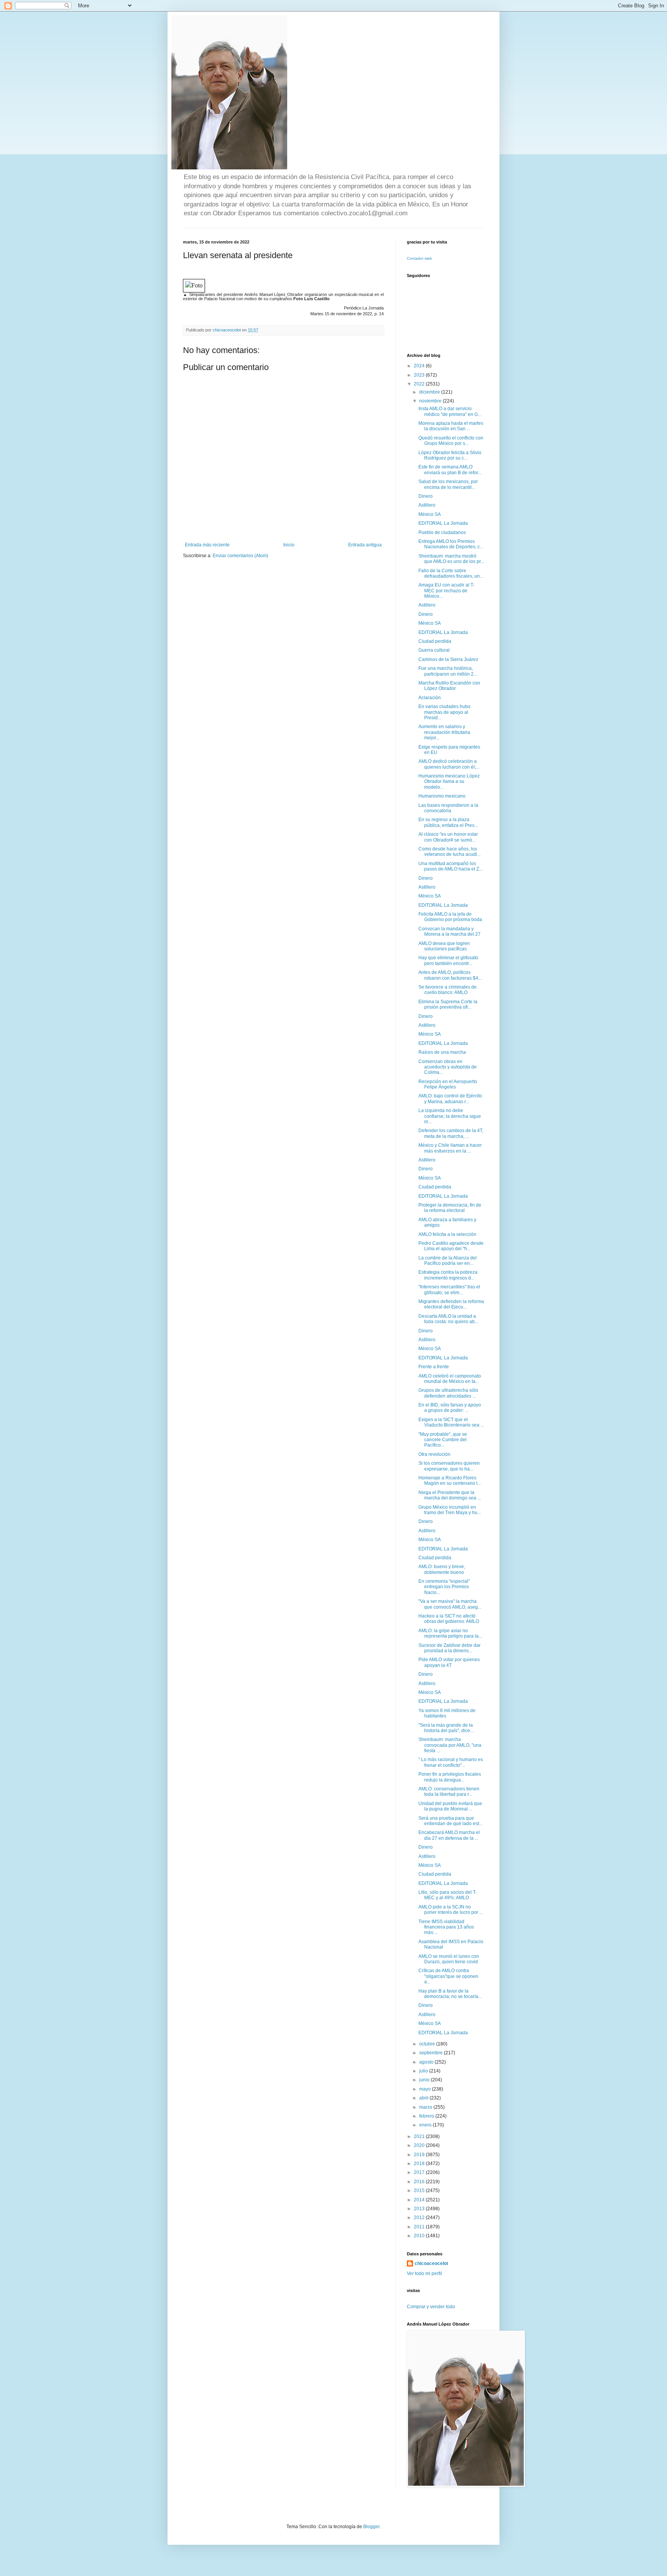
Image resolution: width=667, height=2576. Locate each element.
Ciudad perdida (435, 641)
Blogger (371, 2527)
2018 (420, 2164)
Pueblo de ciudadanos (442, 532)
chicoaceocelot (431, 2263)
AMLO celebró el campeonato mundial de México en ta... (450, 1379)
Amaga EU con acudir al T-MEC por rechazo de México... (446, 591)
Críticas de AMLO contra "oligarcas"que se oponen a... (448, 1976)
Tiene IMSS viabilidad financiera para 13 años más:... (446, 1927)
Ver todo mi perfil (424, 2273)
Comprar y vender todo (431, 2307)
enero (426, 2125)
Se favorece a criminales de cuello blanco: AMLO (448, 990)
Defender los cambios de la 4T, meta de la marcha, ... (451, 1133)
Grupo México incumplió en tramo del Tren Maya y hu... (450, 1510)
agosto (427, 2062)
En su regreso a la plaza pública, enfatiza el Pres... (448, 822)
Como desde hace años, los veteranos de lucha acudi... (449, 852)
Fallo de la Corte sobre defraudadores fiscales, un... (451, 573)
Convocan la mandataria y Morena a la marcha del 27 (449, 931)
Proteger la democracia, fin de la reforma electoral (450, 1208)
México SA (430, 514)
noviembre (431, 401)
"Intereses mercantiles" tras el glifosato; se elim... (449, 1290)
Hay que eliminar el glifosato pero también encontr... (448, 960)
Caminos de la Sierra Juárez (448, 659)
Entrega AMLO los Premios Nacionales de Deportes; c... (451, 544)
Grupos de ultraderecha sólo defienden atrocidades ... (448, 1393)
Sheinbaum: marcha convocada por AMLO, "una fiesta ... (450, 1745)
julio (424, 2071)
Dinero (426, 496)
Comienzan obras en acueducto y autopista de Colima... (448, 1067)
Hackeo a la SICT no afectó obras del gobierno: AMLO (449, 1619)
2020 (420, 2145)
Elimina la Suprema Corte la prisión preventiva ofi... (448, 1004)
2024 (420, 366)
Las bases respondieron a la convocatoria (448, 808)
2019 (420, 2155)
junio (425, 2080)
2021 (420, 2137)
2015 (420, 2191)
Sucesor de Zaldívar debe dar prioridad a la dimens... (449, 1648)
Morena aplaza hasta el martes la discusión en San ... (451, 426)
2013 (420, 2209)
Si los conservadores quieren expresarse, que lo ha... (449, 1466)
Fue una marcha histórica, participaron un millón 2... (448, 671)
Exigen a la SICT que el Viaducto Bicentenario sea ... (451, 1422)
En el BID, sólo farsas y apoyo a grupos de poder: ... (450, 1408)
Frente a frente (434, 1367)
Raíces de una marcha (442, 1052)
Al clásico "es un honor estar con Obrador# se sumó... (448, 837)
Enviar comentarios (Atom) (240, 556)
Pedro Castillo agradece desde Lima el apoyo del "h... (451, 1246)
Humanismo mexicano (442, 796)
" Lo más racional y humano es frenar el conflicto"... (451, 1762)
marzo (426, 2107)
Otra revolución (434, 1454)
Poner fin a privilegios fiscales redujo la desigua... (450, 1777)
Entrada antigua (365, 545)
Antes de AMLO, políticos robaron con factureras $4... (450, 975)
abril (424, 2098)
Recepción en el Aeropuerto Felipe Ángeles (448, 1084)
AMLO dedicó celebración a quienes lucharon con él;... (449, 764)
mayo (426, 2089)
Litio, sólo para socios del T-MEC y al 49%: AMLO (448, 1895)
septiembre (432, 2053)
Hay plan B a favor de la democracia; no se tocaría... (450, 1994)
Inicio (289, 545)
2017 (420, 2172)
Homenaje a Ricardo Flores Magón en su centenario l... (450, 1481)
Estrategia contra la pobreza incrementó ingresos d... (448, 1275)
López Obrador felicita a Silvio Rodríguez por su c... (450, 455)
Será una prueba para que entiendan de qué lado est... (450, 1821)
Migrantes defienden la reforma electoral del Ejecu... (451, 1304)
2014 (420, 2200)
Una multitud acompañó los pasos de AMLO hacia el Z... (450, 866)
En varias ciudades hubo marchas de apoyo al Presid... (444, 712)
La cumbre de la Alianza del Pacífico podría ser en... (448, 1261)
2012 (420, 2218)
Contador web (419, 258)
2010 (420, 2236)
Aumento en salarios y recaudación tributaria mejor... (444, 732)
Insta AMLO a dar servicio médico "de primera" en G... (450, 411)
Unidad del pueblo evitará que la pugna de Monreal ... (450, 1806)
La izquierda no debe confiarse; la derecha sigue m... (450, 1116)
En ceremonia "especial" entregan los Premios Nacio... (444, 1587)
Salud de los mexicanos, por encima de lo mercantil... (448, 484)
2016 (420, 2182)
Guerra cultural (434, 650)
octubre (428, 2044)
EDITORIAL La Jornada (443, 523)
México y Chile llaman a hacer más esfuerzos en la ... (450, 1148)
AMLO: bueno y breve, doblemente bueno (442, 1569)
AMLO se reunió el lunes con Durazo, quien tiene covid (449, 1959)
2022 (420, 384)
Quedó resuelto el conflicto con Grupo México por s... (451, 441)
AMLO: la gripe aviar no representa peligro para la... (450, 1633)
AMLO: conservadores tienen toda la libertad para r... (449, 1792)
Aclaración (430, 698)
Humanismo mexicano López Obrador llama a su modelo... (449, 782)
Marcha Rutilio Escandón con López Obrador (449, 686)
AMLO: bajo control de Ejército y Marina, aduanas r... (450, 1099)
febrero (427, 2116)
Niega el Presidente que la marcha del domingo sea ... (450, 1495)
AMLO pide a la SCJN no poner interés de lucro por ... (451, 1910)
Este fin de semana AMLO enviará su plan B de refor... (450, 470)
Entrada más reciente (207, 545)
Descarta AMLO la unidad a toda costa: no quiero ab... (448, 1319)
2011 (420, 2227)
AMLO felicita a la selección (447, 1234)
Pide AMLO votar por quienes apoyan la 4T (449, 1662)
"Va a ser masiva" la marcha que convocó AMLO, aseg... (450, 1604)
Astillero (427, 505)
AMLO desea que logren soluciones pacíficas (444, 946)
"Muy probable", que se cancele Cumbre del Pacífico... (443, 1440)
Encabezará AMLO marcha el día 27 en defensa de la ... (449, 1835)
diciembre (430, 392)
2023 (420, 375)
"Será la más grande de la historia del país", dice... (446, 1728)
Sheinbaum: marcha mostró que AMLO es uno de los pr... (451, 559)
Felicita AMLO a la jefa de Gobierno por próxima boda (450, 917)
